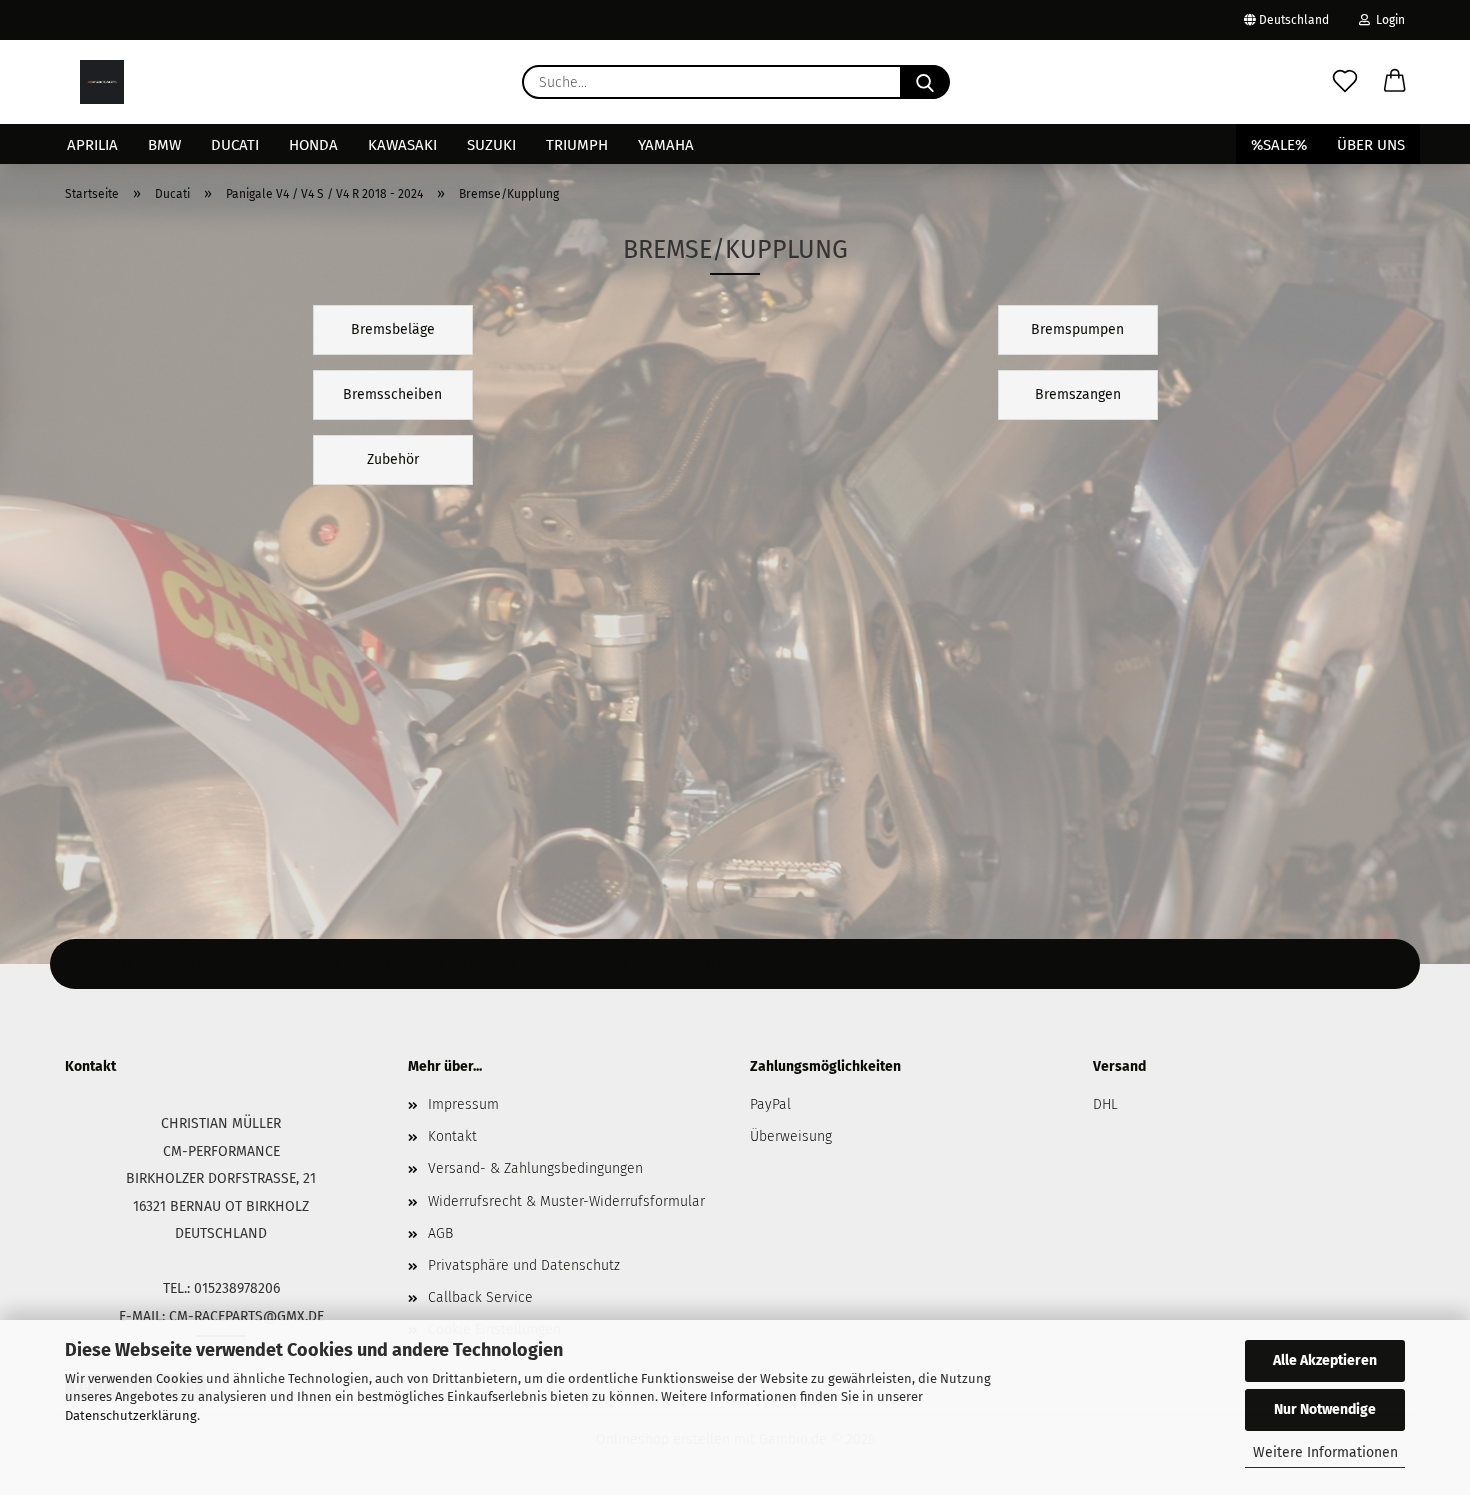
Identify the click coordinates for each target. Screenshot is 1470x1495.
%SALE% (1279, 145)
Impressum (463, 1104)
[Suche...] (925, 82)
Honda (313, 145)
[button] (1395, 82)
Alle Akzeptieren (1325, 1360)
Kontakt (452, 1136)
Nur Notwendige (1325, 1409)
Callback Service (480, 1297)
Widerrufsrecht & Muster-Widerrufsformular (566, 1201)
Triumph (577, 145)
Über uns (1371, 145)
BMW (164, 145)
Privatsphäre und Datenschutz (524, 1265)
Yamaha (666, 145)
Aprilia (92, 145)
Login (1387, 20)
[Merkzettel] (1345, 82)
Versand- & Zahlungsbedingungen (535, 1168)
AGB (440, 1233)
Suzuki (491, 145)
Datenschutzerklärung (131, 1415)
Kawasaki (402, 145)
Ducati (235, 145)
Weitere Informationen (1325, 1452)
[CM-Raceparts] (102, 82)
